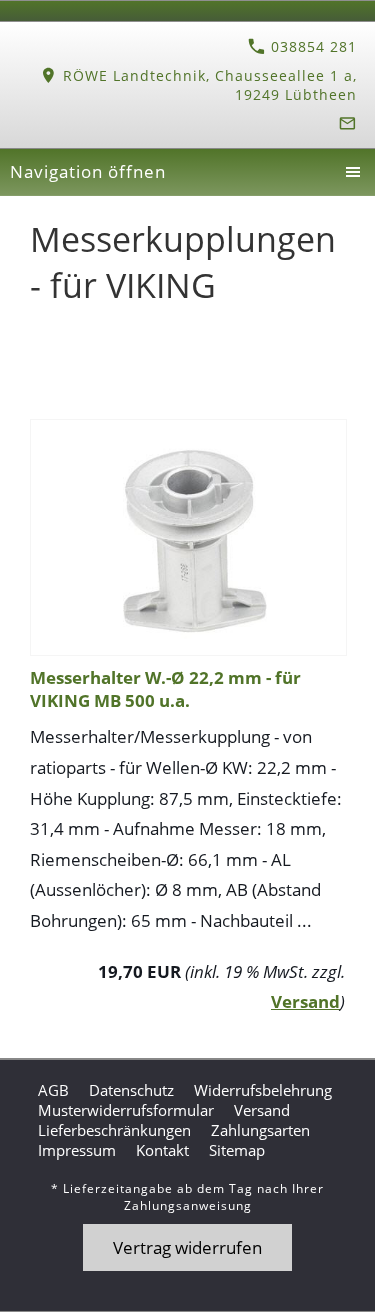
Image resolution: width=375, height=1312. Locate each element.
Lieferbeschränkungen (114, 1130)
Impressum (77, 1150)
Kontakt (162, 1150)
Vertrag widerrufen (187, 1247)
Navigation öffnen (88, 171)
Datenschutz (131, 1090)
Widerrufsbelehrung (263, 1090)
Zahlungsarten (260, 1130)
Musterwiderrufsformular (126, 1110)
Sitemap (237, 1150)
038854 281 (311, 46)
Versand (305, 1001)
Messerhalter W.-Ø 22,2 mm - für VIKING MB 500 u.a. (165, 689)
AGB (53, 1090)
